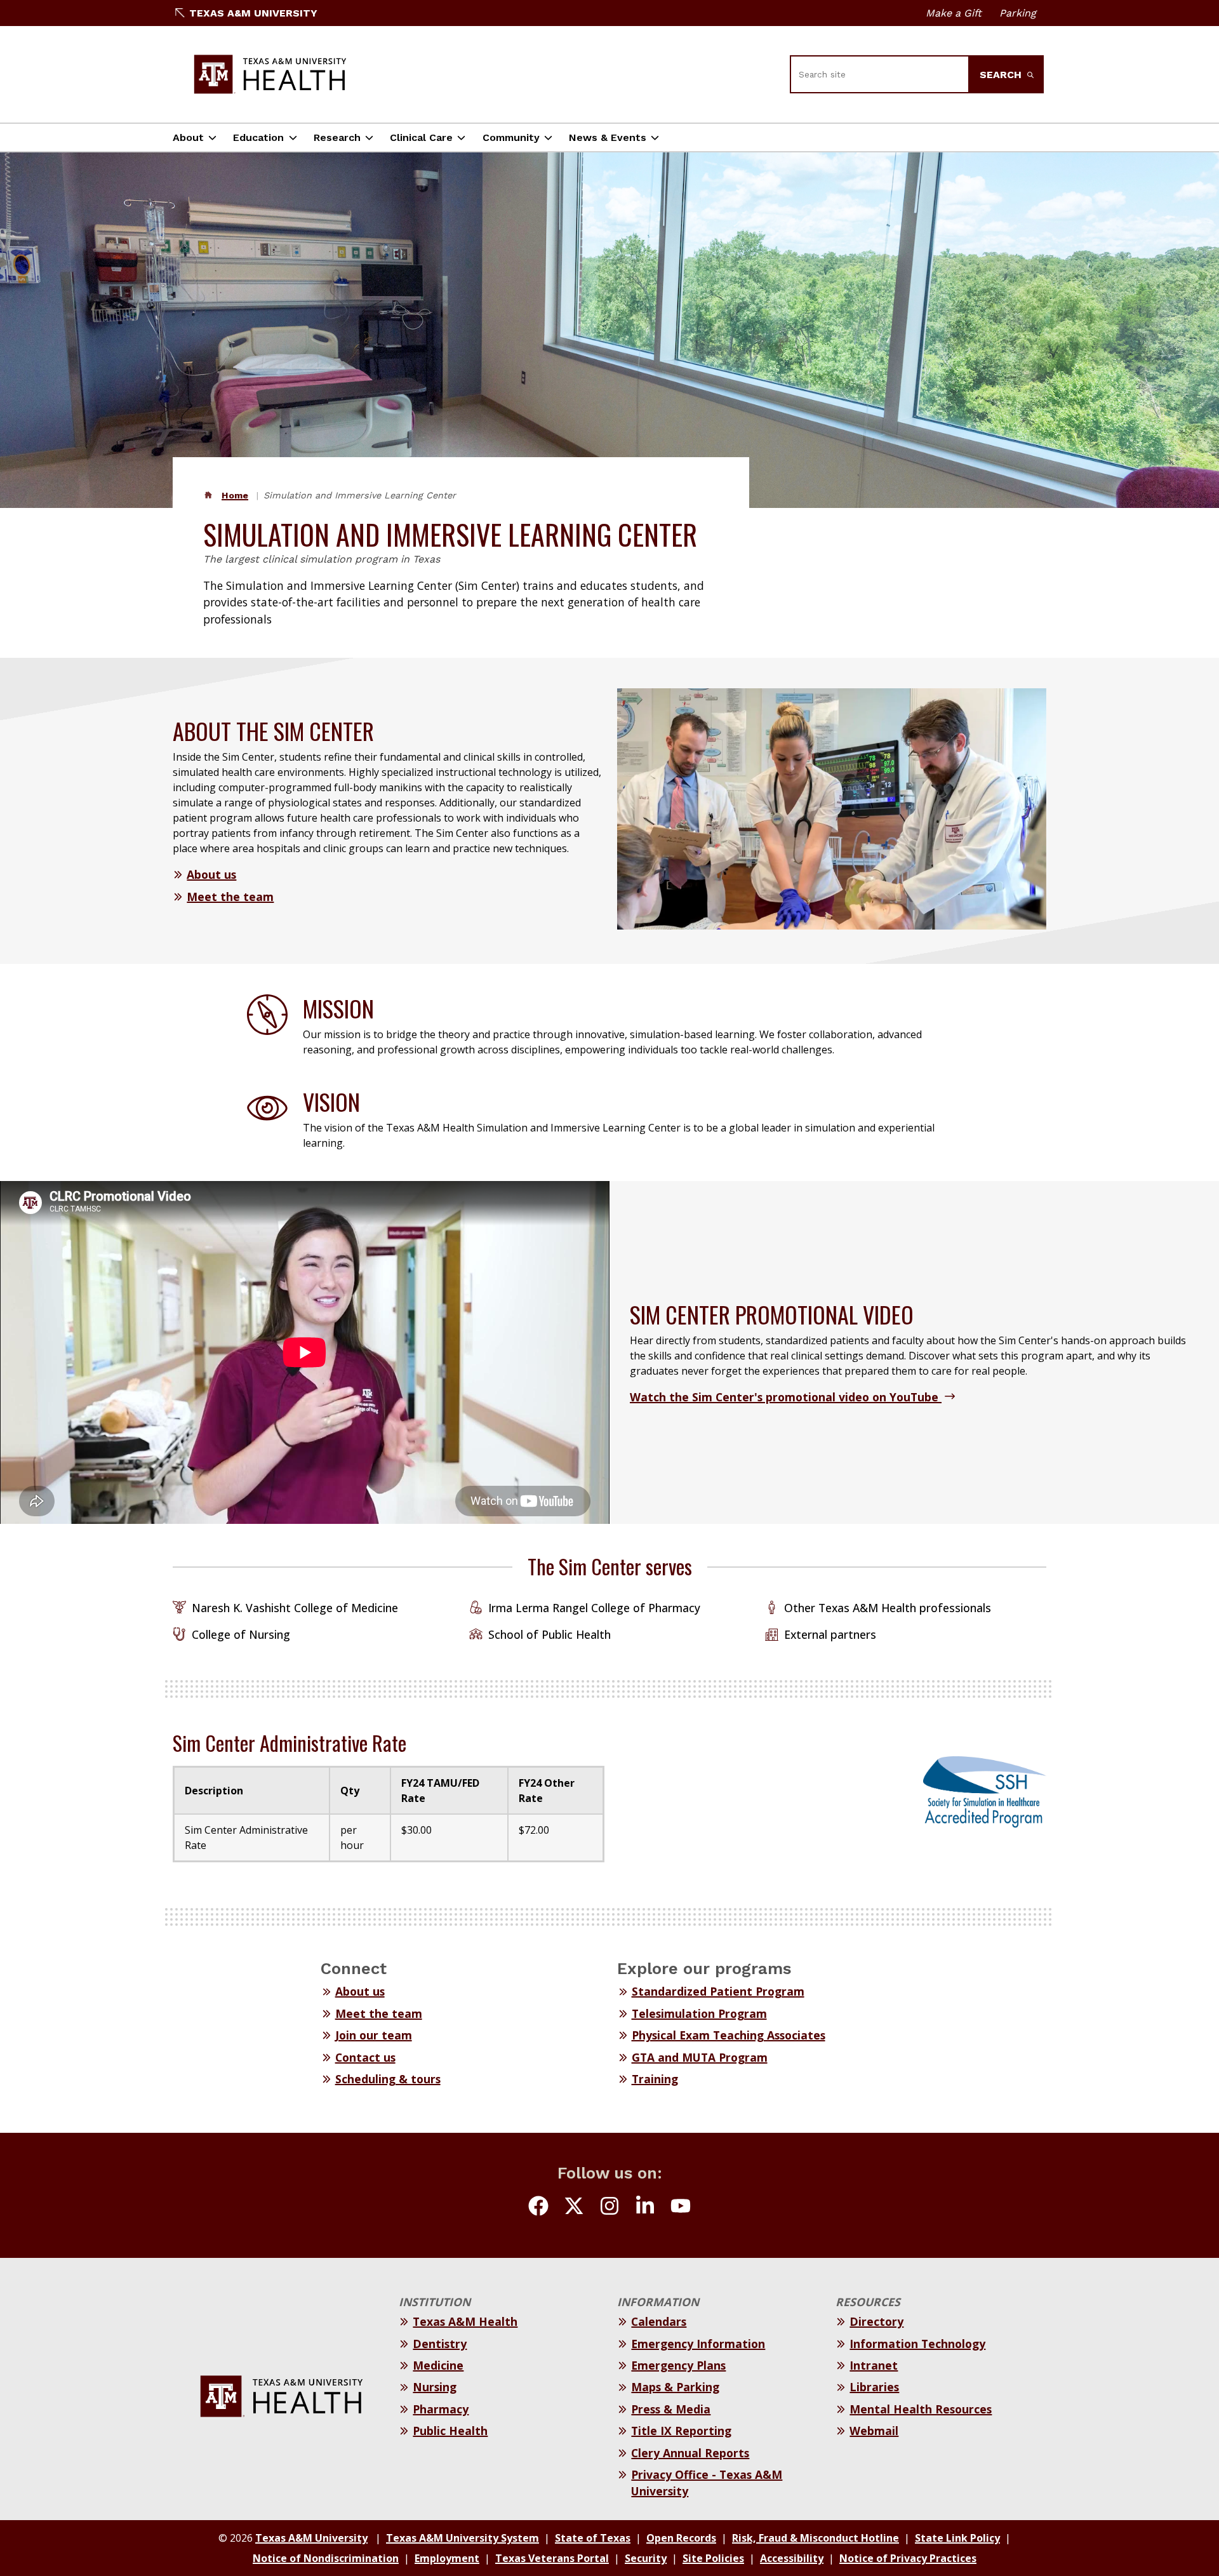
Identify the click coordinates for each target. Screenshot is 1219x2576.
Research (337, 137)
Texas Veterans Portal (552, 2558)
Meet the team (230, 897)
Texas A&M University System (463, 2538)
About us (211, 874)
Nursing (435, 2387)
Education (258, 137)
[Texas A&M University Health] (270, 74)
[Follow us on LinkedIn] (645, 2208)
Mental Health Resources (921, 2409)
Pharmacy (441, 2409)
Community (511, 137)
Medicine (438, 2365)
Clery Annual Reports (690, 2453)
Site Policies (713, 2558)
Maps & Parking (675, 2387)
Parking (1018, 13)
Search (1002, 75)
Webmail (874, 2431)
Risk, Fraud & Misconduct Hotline (816, 2538)
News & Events (608, 137)
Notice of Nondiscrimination (326, 2558)
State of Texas (593, 2538)
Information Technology (917, 2344)
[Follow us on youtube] (681, 2208)
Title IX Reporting (681, 2431)
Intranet (874, 2365)
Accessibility (792, 2558)
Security (646, 2558)
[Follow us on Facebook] (538, 2208)
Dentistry (440, 2344)
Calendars (659, 2321)
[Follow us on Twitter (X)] (574, 2208)
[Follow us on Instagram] (609, 2208)
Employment (447, 2558)
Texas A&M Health (465, 2321)
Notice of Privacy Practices (908, 2558)
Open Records (681, 2538)
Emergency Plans (678, 2365)
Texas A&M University (253, 13)
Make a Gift (954, 13)
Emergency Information (698, 2344)
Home (235, 495)
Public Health (450, 2431)
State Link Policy (957, 2538)
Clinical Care (421, 137)
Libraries (874, 2387)
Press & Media (671, 2409)
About (188, 137)
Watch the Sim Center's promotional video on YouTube (786, 1397)
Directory (876, 2321)
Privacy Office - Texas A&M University (707, 2483)
